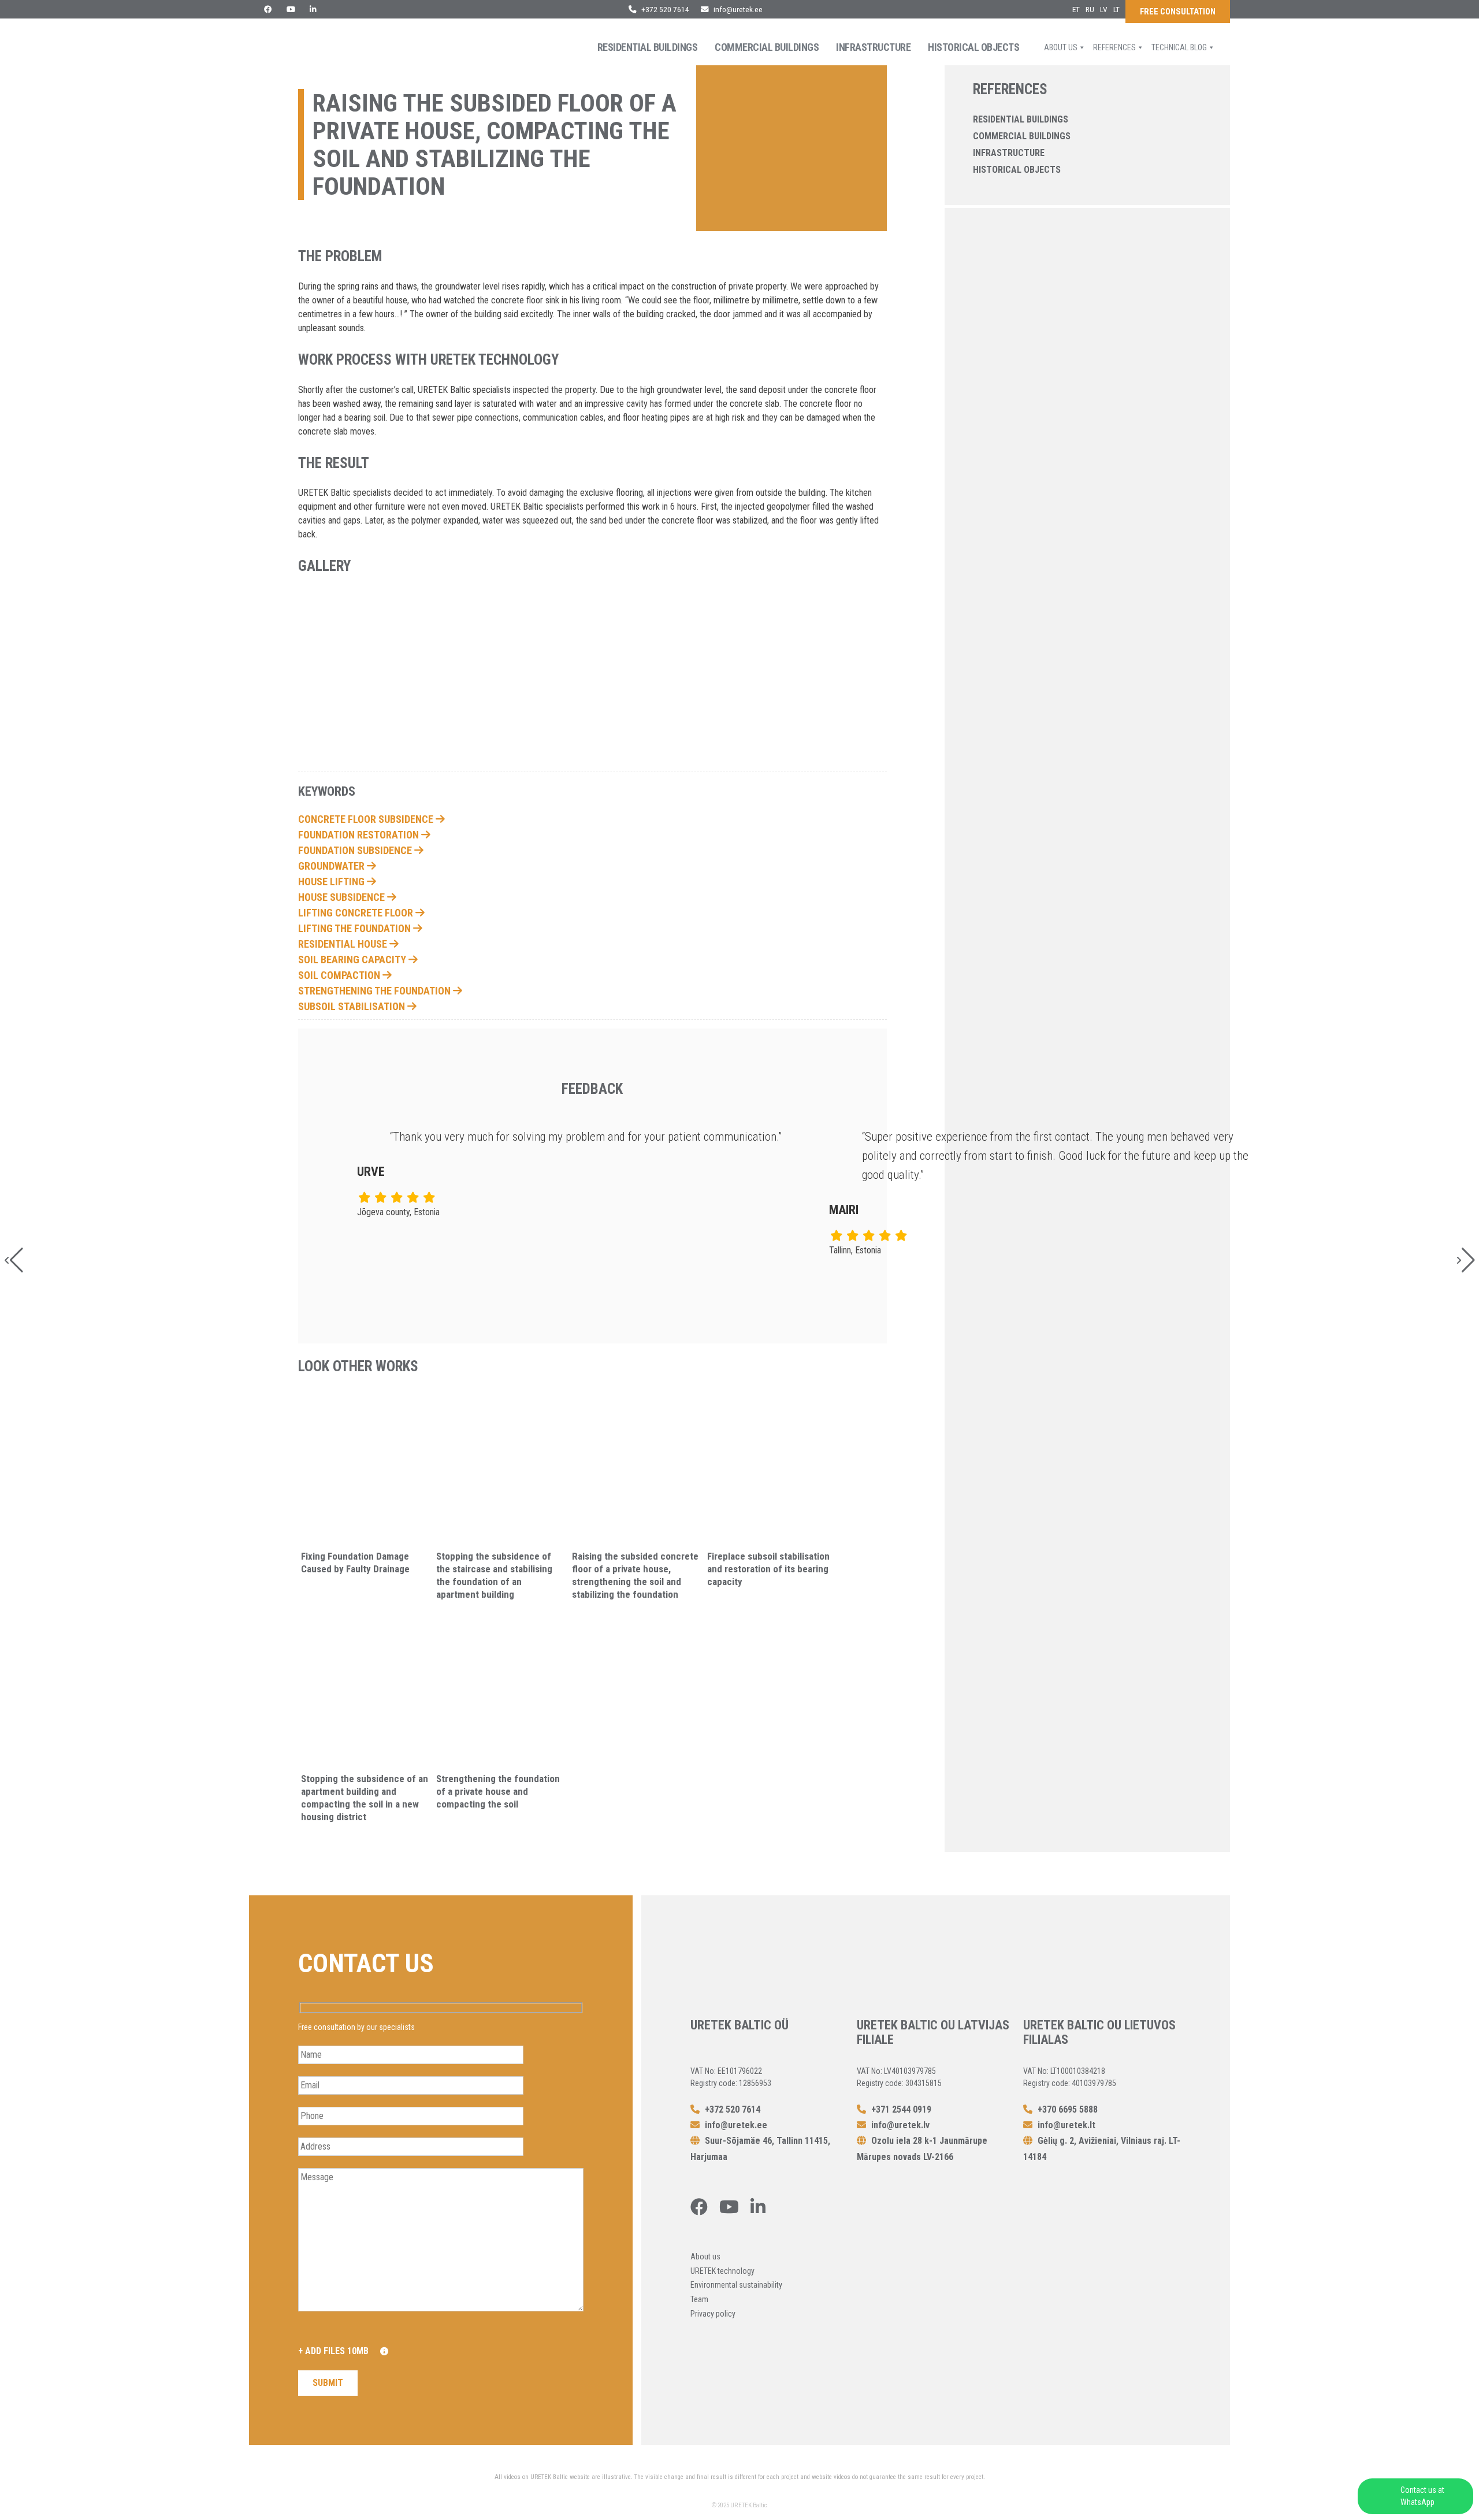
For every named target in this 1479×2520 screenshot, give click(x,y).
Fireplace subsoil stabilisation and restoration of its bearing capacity (768, 1569)
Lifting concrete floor (357, 913)
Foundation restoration (360, 835)
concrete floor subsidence (367, 819)
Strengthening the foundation (376, 991)
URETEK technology (722, 2271)
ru (1090, 9)
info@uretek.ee (738, 9)
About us (1061, 47)
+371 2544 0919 (900, 2109)
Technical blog (1179, 47)
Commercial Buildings (767, 47)
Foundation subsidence (356, 850)
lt (1116, 9)
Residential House (344, 944)
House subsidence (343, 897)
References (1114, 47)
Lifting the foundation (356, 928)
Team (699, 2299)
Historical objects (973, 47)
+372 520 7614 (664, 9)
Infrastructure (873, 47)
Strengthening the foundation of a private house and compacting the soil (498, 1791)
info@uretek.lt (1066, 2125)
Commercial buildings (1022, 136)
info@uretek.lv (900, 2125)
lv (1104, 9)
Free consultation (1178, 12)
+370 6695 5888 (1066, 2109)
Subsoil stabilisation (353, 1006)
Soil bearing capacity (353, 960)
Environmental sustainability (736, 2285)
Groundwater (332, 866)
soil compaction (340, 975)
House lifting (332, 882)
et (1076, 9)
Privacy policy (713, 2314)
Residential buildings (648, 47)
